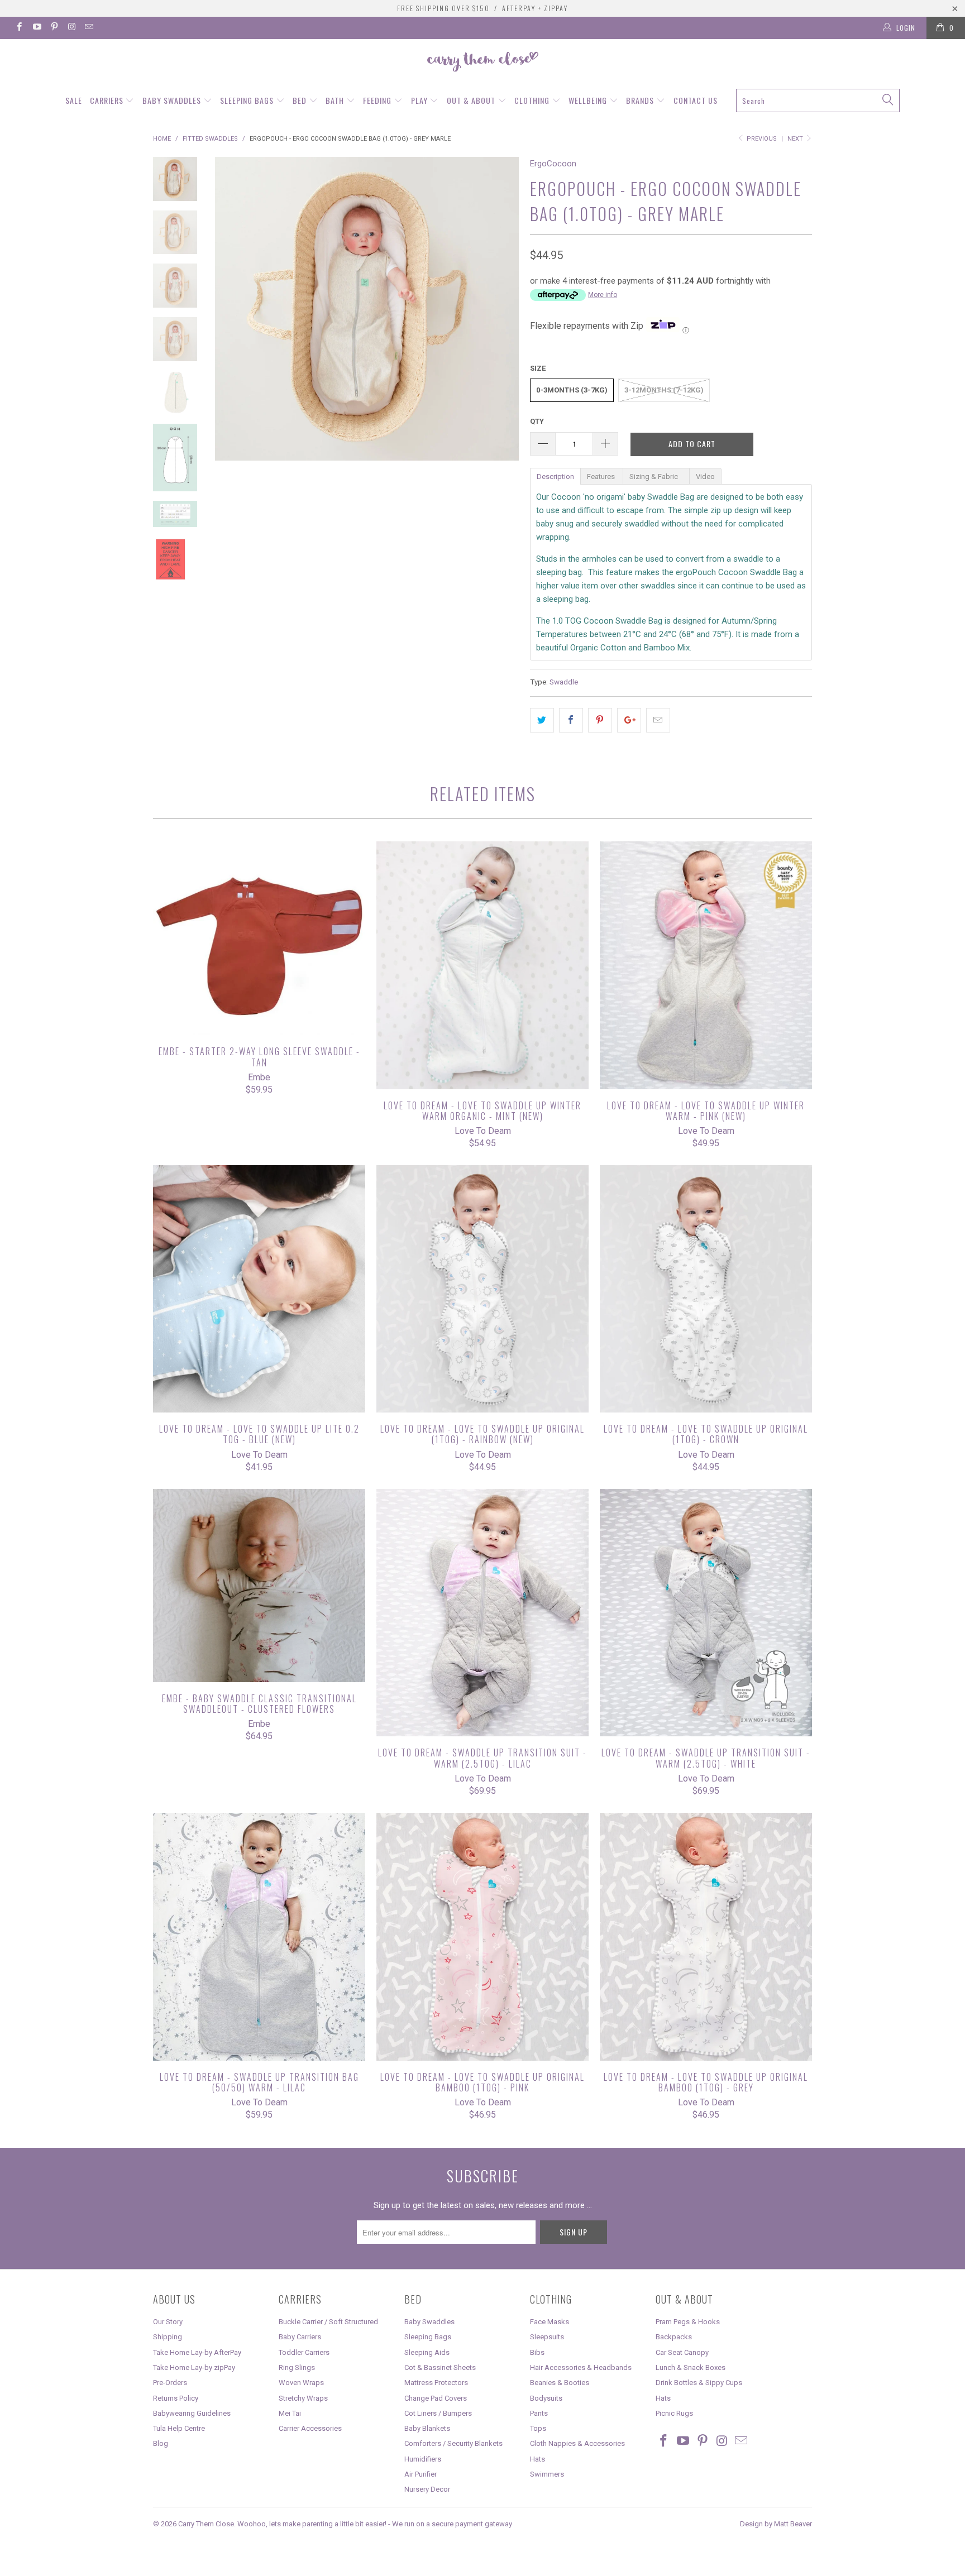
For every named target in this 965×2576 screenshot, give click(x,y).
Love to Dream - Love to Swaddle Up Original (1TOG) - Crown (706, 1289)
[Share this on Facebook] (571, 720)
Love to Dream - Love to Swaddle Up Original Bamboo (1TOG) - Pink (482, 1937)
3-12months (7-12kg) (664, 390)
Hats (538, 2459)
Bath (336, 100)
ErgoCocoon (553, 164)
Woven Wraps (301, 2383)
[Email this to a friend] (658, 720)
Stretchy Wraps (303, 2398)
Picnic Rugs (674, 2413)
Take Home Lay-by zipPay (194, 2367)
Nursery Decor (427, 2489)
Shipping (168, 2337)
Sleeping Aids (427, 2352)
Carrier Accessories (310, 2428)
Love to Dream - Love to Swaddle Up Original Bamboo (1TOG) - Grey (706, 1937)
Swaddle (564, 682)
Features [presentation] (602, 477)
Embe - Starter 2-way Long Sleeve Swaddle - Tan (259, 938)
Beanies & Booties (560, 2383)
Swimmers (547, 2474)
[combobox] (818, 100)
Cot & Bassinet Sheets (440, 2367)
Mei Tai (290, 2413)
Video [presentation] (705, 477)
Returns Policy (176, 2398)
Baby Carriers (300, 2337)
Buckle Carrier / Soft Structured (328, 2322)
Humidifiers (423, 2459)
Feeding (378, 100)
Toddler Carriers (304, 2352)
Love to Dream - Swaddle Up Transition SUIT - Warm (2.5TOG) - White (706, 1613)
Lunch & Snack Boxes (691, 2367)
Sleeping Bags (248, 100)
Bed (301, 100)
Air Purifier (421, 2474)
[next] (503, 309)
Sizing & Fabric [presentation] (656, 477)
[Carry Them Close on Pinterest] (54, 28)
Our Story (168, 2322)
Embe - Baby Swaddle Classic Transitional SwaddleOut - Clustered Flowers (259, 1586)
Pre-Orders (170, 2383)
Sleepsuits (547, 2337)
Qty (537, 421)
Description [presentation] (555, 477)
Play (421, 100)
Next (796, 139)
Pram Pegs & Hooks (688, 2322)
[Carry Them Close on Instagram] (71, 28)
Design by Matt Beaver (776, 2524)
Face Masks (550, 2322)
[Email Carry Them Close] (89, 28)
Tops (538, 2428)
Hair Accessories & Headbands (581, 2367)
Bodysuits (546, 2398)
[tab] (555, 476)
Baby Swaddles (173, 100)
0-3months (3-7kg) (572, 390)
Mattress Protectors (436, 2383)
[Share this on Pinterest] (600, 720)
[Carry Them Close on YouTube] (36, 28)
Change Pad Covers (436, 2398)
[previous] (231, 309)
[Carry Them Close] (482, 63)
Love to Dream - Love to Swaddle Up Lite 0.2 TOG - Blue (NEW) (259, 1289)
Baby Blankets (427, 2428)
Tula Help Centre (179, 2428)
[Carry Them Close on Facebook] (19, 28)
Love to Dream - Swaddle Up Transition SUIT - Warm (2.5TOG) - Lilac (482, 1613)
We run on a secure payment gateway (452, 2524)
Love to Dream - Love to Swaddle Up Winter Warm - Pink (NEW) (706, 965)
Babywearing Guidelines (192, 2413)
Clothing (533, 100)
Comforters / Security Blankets (453, 2443)
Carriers (108, 100)
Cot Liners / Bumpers (438, 2413)
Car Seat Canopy (682, 2352)
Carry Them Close (206, 2524)
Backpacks (674, 2337)
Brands (641, 100)
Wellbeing (589, 100)
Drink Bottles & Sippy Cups (699, 2383)
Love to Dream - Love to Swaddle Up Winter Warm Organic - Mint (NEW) (482, 965)
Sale (74, 100)
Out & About (472, 100)
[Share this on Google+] (629, 720)
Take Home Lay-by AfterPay (197, 2352)
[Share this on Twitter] (542, 720)
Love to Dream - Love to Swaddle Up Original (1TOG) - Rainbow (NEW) (482, 1289)
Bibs (537, 2352)
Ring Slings (297, 2367)
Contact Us (696, 100)
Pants (539, 2413)
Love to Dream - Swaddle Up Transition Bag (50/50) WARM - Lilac (259, 1937)
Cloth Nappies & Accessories (577, 2443)
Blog (161, 2443)
